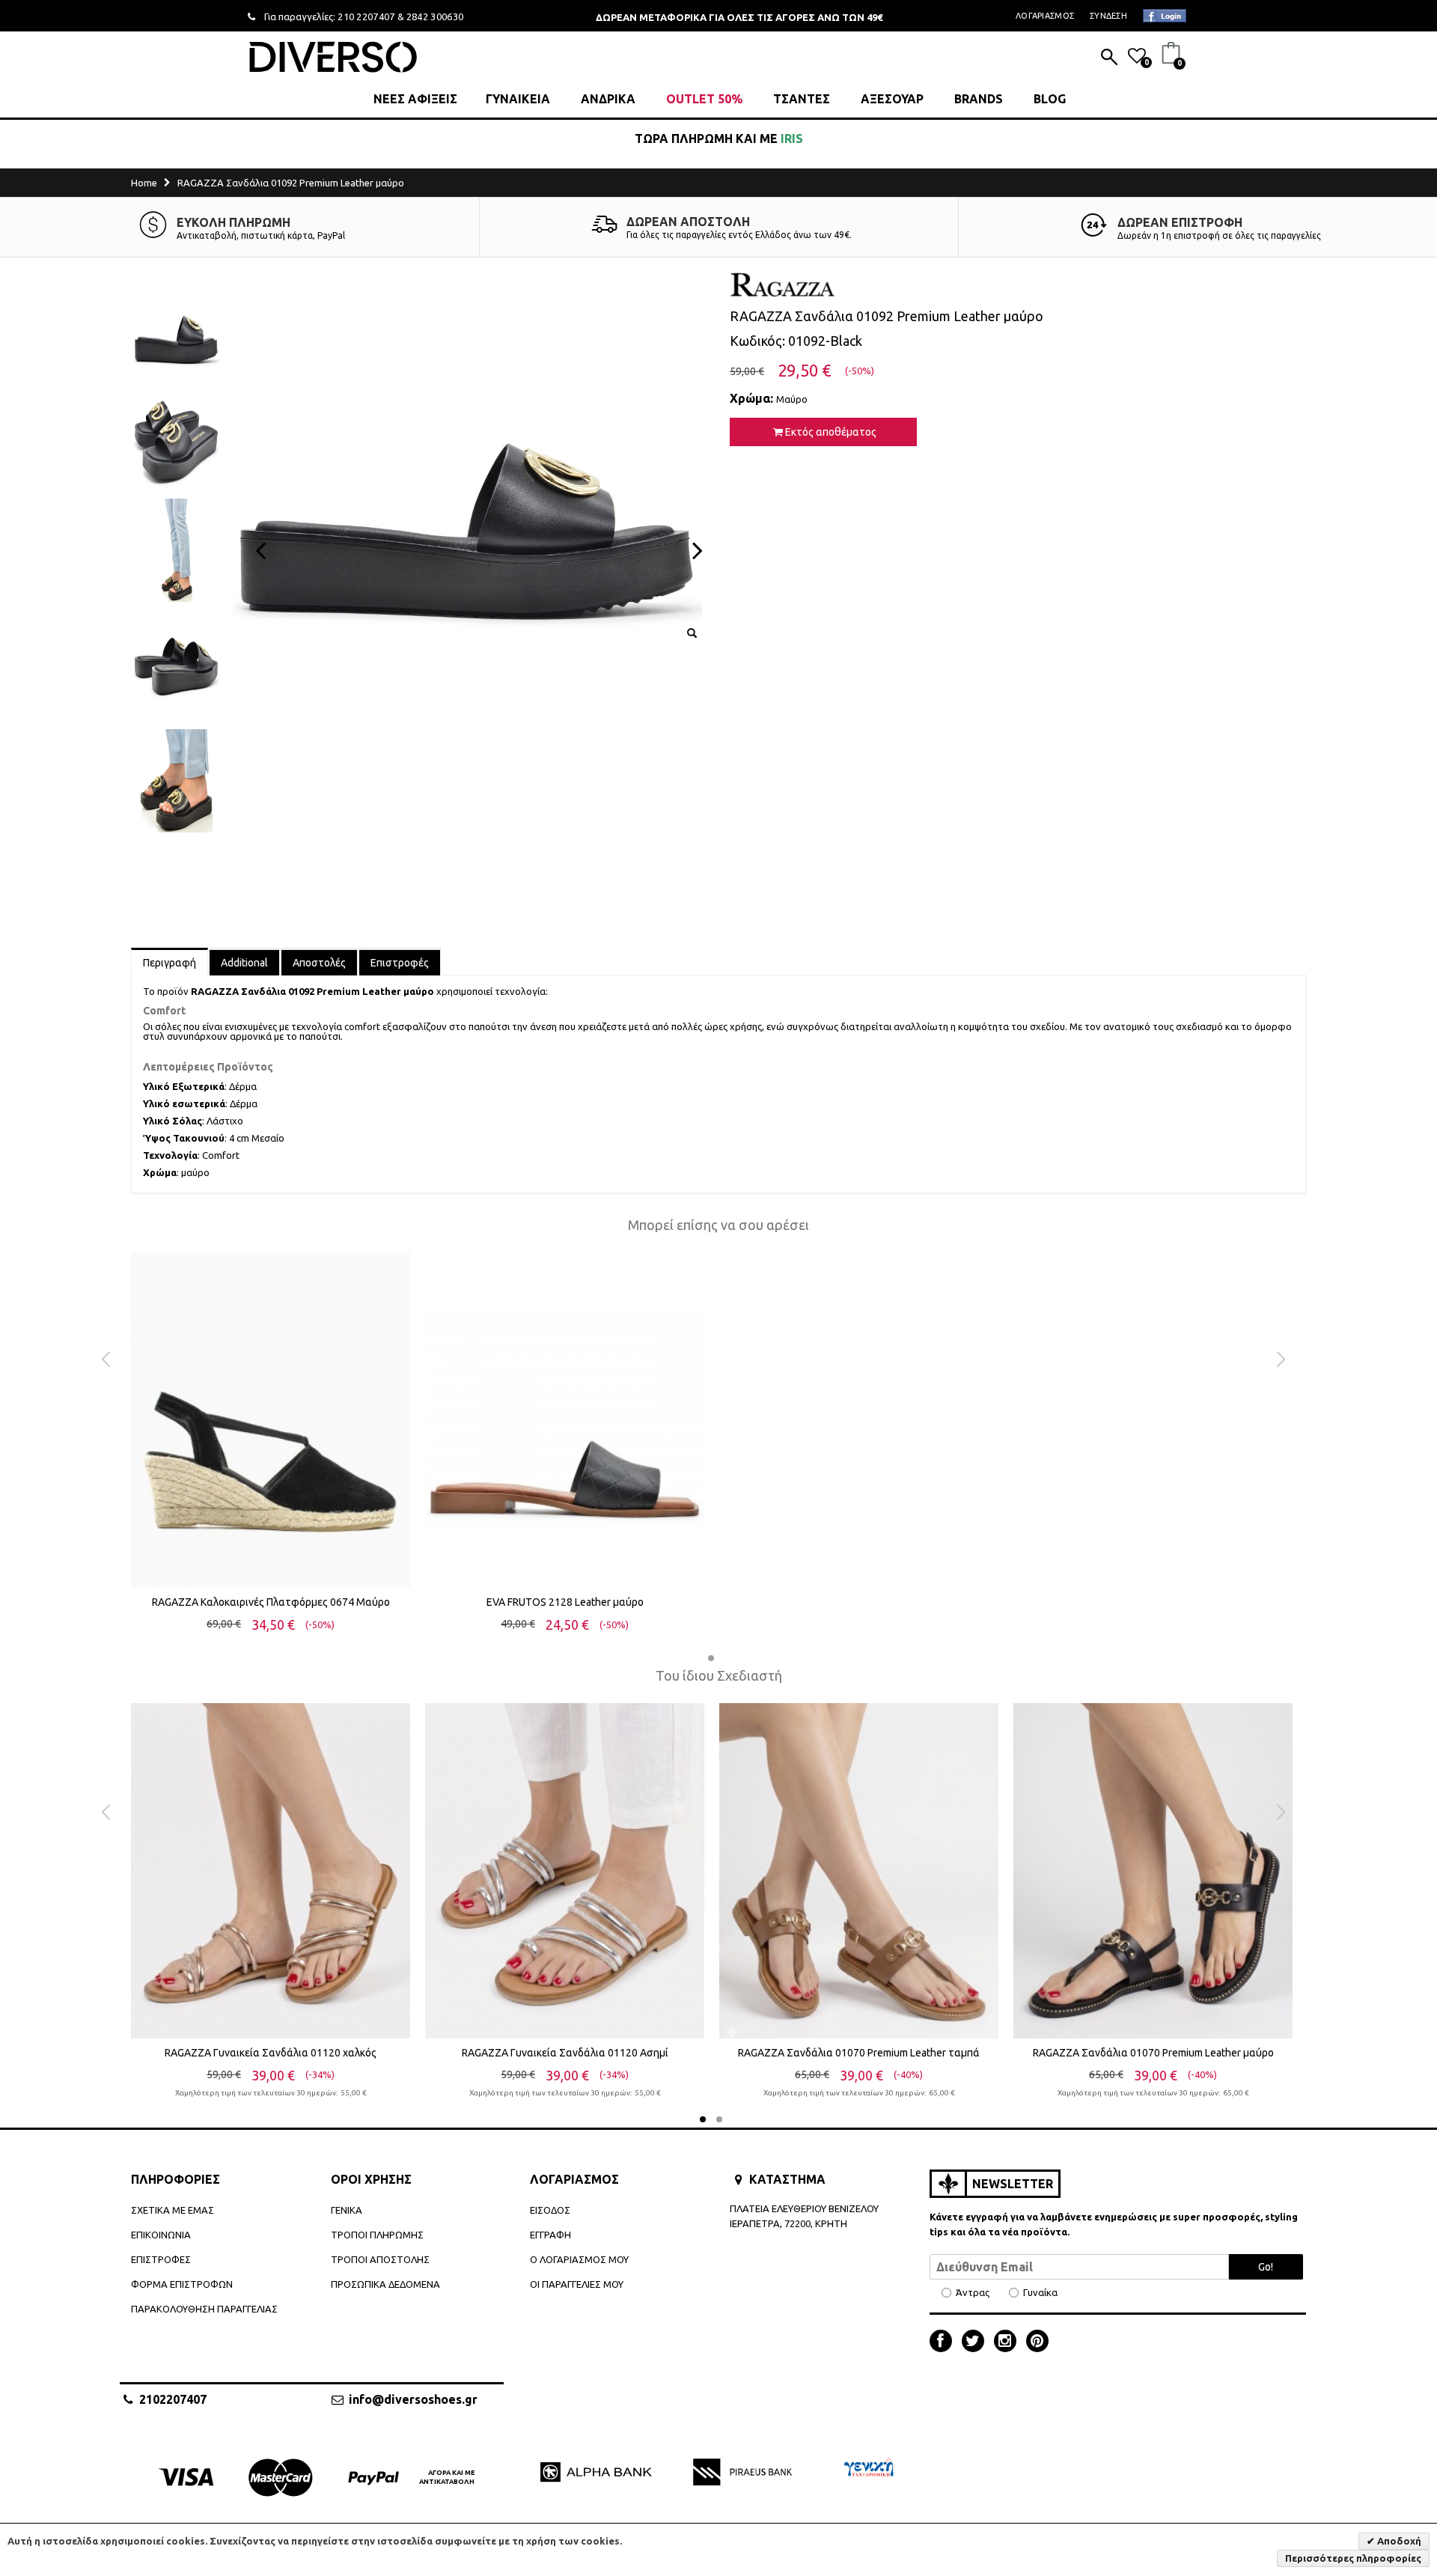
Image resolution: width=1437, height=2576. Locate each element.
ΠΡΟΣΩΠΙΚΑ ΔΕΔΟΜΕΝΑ (385, 2284)
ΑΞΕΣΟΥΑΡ (892, 99)
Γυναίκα (1040, 2293)
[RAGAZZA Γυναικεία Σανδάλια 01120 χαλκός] (271, 1871)
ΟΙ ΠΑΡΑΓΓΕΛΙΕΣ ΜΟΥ (577, 2284)
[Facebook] (945, 2342)
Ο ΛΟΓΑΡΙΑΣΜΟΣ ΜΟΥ (579, 2259)
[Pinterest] (1037, 2342)
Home (144, 183)
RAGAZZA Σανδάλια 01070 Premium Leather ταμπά (859, 2053)
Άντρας (973, 2293)
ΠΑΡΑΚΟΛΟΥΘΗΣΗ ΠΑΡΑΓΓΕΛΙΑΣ (204, 2309)
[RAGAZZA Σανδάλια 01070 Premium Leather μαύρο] (1153, 1871)
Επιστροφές (400, 963)
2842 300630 (435, 16)
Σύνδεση (1108, 16)
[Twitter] (977, 2342)
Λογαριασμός (1045, 16)
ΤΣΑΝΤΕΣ (802, 99)
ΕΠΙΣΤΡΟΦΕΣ (161, 2259)
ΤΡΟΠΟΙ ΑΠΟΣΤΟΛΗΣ (380, 2259)
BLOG (1050, 99)
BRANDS (979, 99)
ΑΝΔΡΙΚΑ (608, 99)
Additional (244, 963)
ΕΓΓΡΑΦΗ (550, 2235)
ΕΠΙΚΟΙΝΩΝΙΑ (161, 2235)
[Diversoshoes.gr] (333, 57)
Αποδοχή (1398, 2541)
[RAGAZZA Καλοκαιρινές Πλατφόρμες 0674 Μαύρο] (271, 1420)
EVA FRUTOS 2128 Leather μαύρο (565, 1602)
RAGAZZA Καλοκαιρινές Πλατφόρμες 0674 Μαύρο (271, 1602)
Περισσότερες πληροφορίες (1353, 2558)
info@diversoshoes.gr (413, 2399)
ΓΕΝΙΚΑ (347, 2210)
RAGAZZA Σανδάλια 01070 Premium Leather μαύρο (1153, 2053)
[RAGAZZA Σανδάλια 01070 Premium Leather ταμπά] (859, 1871)
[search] (1109, 58)
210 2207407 (366, 16)
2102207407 (173, 2399)
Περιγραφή (170, 963)
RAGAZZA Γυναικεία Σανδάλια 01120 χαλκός (271, 2053)
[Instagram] (1009, 2342)
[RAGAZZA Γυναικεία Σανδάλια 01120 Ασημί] (565, 1871)
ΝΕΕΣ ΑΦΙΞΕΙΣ (415, 99)
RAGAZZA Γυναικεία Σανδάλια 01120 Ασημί (565, 2053)
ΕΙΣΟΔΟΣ (550, 2210)
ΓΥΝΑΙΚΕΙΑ (518, 99)
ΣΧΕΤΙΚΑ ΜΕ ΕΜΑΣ (173, 2210)
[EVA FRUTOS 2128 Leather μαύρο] (565, 1420)
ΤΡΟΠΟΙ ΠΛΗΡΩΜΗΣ (377, 2235)
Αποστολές (319, 963)
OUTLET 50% (704, 99)
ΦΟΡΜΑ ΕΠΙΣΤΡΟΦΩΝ (182, 2284)
